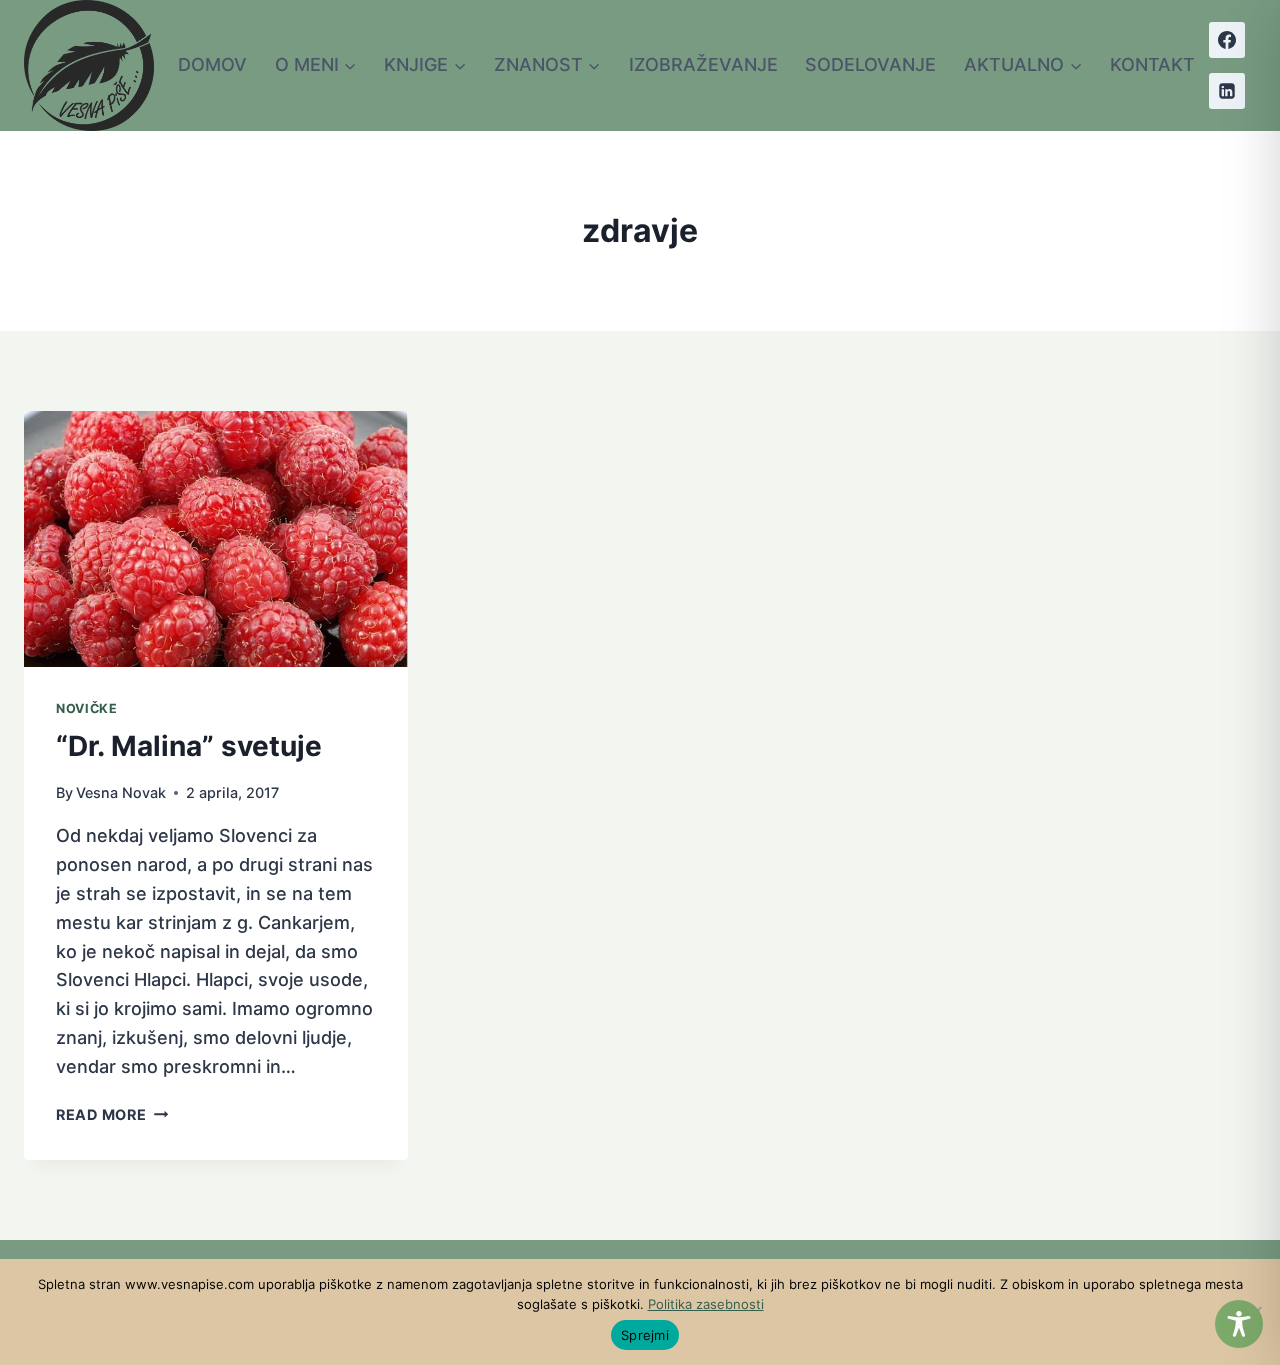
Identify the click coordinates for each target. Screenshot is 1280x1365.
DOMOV (212, 64)
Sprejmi (645, 1335)
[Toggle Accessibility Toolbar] (1239, 1324)
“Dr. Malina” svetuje (189, 746)
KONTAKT (1152, 64)
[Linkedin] (1227, 91)
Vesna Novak (121, 792)
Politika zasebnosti (706, 1304)
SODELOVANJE (870, 64)
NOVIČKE (86, 708)
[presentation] (216, 539)
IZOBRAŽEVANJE (703, 64)
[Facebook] (1227, 40)
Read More (112, 1114)
